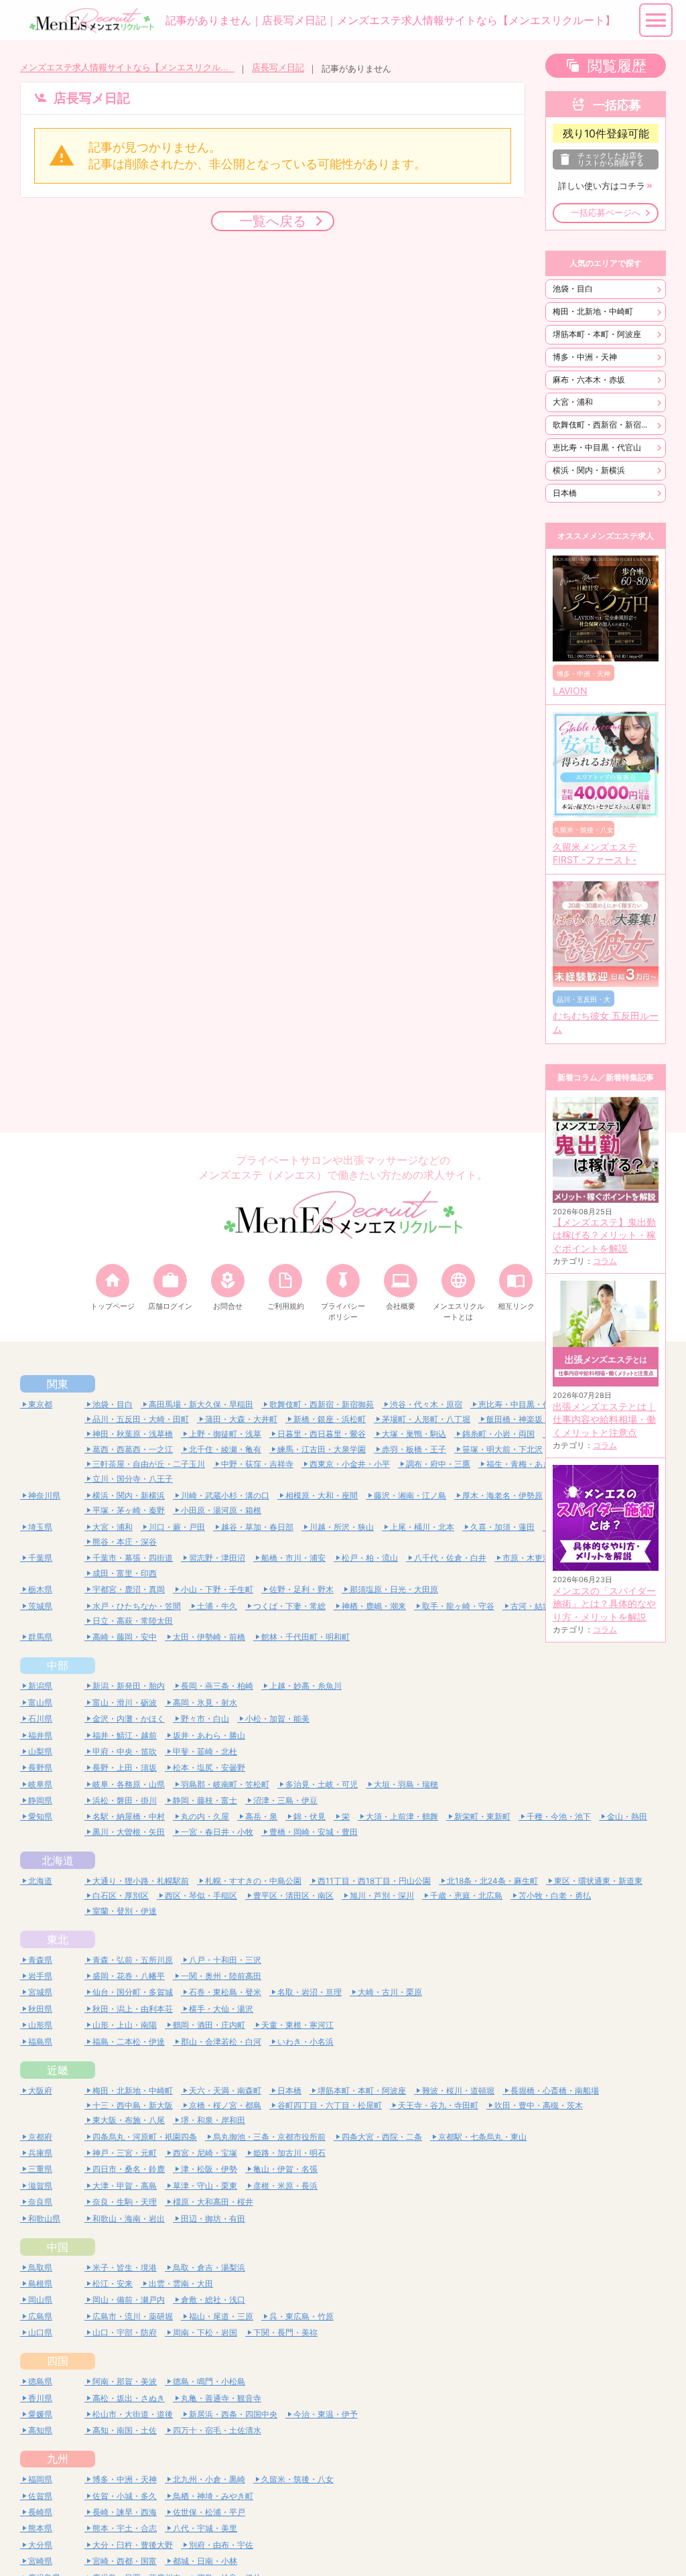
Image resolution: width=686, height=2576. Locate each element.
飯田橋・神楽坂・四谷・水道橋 (543, 1419)
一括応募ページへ (606, 213)
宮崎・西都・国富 (125, 2561)
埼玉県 (40, 1527)
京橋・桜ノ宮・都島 (225, 2105)
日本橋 (565, 493)
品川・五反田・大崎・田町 (141, 1419)
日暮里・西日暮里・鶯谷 (322, 1434)
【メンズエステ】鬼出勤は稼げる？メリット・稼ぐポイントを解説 (604, 1235)
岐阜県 (40, 1784)
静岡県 (40, 1800)
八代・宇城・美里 (205, 2528)
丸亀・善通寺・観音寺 (221, 2398)
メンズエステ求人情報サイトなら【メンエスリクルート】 (127, 67)
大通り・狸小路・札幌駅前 (141, 1881)
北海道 (58, 1860)
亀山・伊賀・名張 (285, 2169)
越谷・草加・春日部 (257, 1527)
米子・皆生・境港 (125, 2267)
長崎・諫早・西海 (125, 2512)
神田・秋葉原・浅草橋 (133, 1434)
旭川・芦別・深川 (382, 1895)
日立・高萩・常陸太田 (133, 1621)
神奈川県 (44, 1495)
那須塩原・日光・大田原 (394, 1589)
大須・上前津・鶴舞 (402, 1816)
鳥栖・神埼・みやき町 (213, 2496)
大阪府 (40, 2090)
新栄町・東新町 (482, 1816)
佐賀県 (40, 2496)
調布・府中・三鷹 (438, 1464)
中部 (58, 1665)
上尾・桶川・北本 (422, 1527)
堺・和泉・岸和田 (213, 2120)
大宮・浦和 (573, 402)
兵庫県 (40, 2153)
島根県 (40, 2283)
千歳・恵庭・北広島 (466, 1895)
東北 (58, 1939)
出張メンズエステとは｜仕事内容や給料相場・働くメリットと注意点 (604, 1420)
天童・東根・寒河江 (297, 2025)
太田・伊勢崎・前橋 (209, 1637)
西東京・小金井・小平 (350, 1464)
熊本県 (40, 2528)
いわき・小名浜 (305, 2042)
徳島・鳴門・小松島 (209, 2381)
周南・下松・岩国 (205, 2332)
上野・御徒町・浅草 (225, 1434)
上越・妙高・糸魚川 (305, 1686)
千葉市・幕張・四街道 (133, 1558)
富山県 (40, 1702)
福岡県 (40, 2479)
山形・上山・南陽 (125, 2025)
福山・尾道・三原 (221, 2316)
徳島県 (40, 2381)
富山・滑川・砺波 (125, 1702)
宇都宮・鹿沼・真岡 (129, 1589)
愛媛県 (40, 2414)
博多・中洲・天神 (585, 357)
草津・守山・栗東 (205, 2186)
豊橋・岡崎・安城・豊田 (314, 1832)
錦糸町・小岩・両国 (498, 1434)
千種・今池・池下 (559, 1816)
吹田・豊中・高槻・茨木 (539, 2105)
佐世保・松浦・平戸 (209, 2512)
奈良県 (40, 2202)
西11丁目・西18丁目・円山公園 (374, 1881)
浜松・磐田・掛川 (125, 1800)
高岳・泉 (261, 1816)
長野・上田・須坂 (125, 1767)
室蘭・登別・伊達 (125, 1911)
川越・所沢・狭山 (342, 1527)
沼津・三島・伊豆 (285, 1800)
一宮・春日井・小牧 (217, 1832)
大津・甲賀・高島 (125, 2186)
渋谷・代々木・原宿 (426, 1404)
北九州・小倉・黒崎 (209, 2479)
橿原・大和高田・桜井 (213, 2202)
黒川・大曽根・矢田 (129, 1832)
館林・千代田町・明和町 (305, 1637)
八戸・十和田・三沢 (225, 1960)
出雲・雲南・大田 (181, 2283)
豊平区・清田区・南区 (293, 1895)
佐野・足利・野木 (301, 1589)
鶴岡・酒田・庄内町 (209, 2025)
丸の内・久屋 (205, 1816)
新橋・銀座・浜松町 (330, 1419)
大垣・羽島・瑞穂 (406, 1784)
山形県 (40, 2025)
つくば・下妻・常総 (289, 1606)
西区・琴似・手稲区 (201, 1895)
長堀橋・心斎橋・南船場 (555, 2090)
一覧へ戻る (273, 221)
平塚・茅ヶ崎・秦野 (129, 1510)
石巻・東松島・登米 (225, 1992)
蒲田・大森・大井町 (241, 1419)
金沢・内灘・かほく (129, 1719)
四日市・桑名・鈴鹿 (129, 2169)
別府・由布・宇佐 (221, 2545)
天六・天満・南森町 (225, 2090)
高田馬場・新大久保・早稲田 (201, 1404)
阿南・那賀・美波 (125, 2381)
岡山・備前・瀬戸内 (129, 2300)
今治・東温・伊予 (326, 2414)
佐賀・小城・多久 (125, 2496)
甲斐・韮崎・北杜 (205, 1751)
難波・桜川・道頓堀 (458, 2090)
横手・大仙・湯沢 (221, 2009)
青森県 (40, 1960)
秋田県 (40, 2009)
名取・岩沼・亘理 (310, 1992)
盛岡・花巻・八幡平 (129, 1976)
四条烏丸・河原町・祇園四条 (145, 2137)
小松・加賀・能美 (277, 1719)
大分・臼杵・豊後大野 (133, 2545)
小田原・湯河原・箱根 (221, 1510)
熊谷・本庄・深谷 (125, 1542)
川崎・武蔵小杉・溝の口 (225, 1495)
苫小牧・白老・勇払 (555, 1895)
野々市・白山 (205, 1719)
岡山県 (40, 2300)
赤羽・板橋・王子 (414, 1449)
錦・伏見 (310, 1816)
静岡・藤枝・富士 (205, 1800)
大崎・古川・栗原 (390, 1992)
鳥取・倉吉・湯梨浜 (209, 2267)
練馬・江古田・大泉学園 (322, 1449)
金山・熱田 (627, 1816)
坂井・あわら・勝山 (209, 1735)
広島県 (40, 2316)
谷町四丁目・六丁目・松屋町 (330, 2105)
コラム (605, 1261)
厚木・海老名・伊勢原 (502, 1495)
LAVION (570, 691)
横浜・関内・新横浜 (589, 470)
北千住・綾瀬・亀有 (225, 1449)
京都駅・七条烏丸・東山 (482, 2137)
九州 (58, 2459)
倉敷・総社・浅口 (213, 2300)
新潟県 (40, 1686)
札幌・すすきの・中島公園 (253, 1881)
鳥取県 (40, 2267)
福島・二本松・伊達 (129, 2042)
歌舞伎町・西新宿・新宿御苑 (605, 425)
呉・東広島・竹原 (301, 2316)
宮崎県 (40, 2561)
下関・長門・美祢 (285, 2332)
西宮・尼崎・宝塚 (205, 2153)
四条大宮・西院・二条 (382, 2137)
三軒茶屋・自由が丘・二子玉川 (149, 1464)
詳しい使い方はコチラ (602, 186)
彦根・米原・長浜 (285, 2186)
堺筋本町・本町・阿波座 (597, 334)
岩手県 (40, 1976)
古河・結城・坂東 (543, 1606)
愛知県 (40, 1816)
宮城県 (40, 1992)
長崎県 (40, 2512)
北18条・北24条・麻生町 (492, 1881)
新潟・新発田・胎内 (129, 1686)
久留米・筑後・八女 (297, 2479)
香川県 (40, 2398)
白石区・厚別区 (121, 1895)
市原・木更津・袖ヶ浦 (543, 1558)
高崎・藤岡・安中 (125, 1637)
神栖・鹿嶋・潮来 (374, 1606)
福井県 (40, 1735)
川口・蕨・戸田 (177, 1527)
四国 (58, 2361)
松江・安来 (113, 2283)
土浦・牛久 (217, 1606)
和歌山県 (44, 2218)
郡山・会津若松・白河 (221, 2042)
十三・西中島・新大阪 (133, 2105)
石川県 (40, 1719)
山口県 (40, 2332)
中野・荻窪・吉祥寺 (257, 1464)
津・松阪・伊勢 (209, 2169)
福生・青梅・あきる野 (527, 1464)
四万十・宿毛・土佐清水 (217, 2430)
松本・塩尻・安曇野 (209, 1767)
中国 (58, 2247)
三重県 (40, 2169)
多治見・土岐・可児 (322, 1784)
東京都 (40, 1404)
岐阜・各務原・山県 (129, 1784)
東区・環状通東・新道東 (598, 1881)
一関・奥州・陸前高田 (221, 1976)
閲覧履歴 (617, 66)
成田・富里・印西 (125, 1573)
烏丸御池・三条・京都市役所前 (269, 2137)
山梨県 (40, 1751)
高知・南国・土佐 (125, 2430)
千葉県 (40, 1558)
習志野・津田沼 (217, 1558)
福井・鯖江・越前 (125, 1735)
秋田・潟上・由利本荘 (133, 2009)
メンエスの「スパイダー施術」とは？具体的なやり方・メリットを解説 (604, 1604)
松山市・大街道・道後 (133, 2414)
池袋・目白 (573, 288)
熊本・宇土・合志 (125, 2528)
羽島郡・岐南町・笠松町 (225, 1784)
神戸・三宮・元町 (125, 2153)
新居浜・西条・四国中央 (233, 2414)
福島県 (40, 2042)
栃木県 (40, 1589)
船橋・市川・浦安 (293, 1558)
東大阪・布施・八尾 (129, 2120)
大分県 (40, 2545)
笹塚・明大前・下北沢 (502, 1449)
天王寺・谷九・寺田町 (438, 2105)
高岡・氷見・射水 (205, 1702)
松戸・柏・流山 (370, 1558)
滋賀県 (40, 2186)
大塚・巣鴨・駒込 (414, 1434)
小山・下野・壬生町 (217, 1589)
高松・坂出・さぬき (129, 2398)
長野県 (40, 1767)
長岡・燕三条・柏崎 (217, 1686)
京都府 (40, 2137)
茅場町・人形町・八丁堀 (426, 1419)
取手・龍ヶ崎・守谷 (458, 1606)
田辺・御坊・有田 (213, 2218)
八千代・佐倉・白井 (450, 1558)
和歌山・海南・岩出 (129, 2218)
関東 (58, 1384)
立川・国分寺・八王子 (133, 1479)
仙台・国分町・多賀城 (133, 1992)
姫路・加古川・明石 (289, 2153)
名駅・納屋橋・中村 (129, 1816)
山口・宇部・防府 (125, 2332)
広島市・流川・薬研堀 (133, 2316)
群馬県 (40, 1637)
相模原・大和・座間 (322, 1495)
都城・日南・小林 (205, 2561)
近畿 (58, 2070)
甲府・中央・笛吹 (125, 1751)
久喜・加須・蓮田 (502, 1527)
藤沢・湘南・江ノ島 (410, 1495)
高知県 (40, 2430)
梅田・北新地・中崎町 (593, 311)
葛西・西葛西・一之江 (133, 1449)
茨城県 (40, 1606)
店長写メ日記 (278, 67)
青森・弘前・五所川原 (133, 1960)
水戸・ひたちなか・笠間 (137, 1606)
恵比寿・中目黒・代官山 (597, 447)
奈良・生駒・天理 (125, 2202)
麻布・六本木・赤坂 (589, 380)
